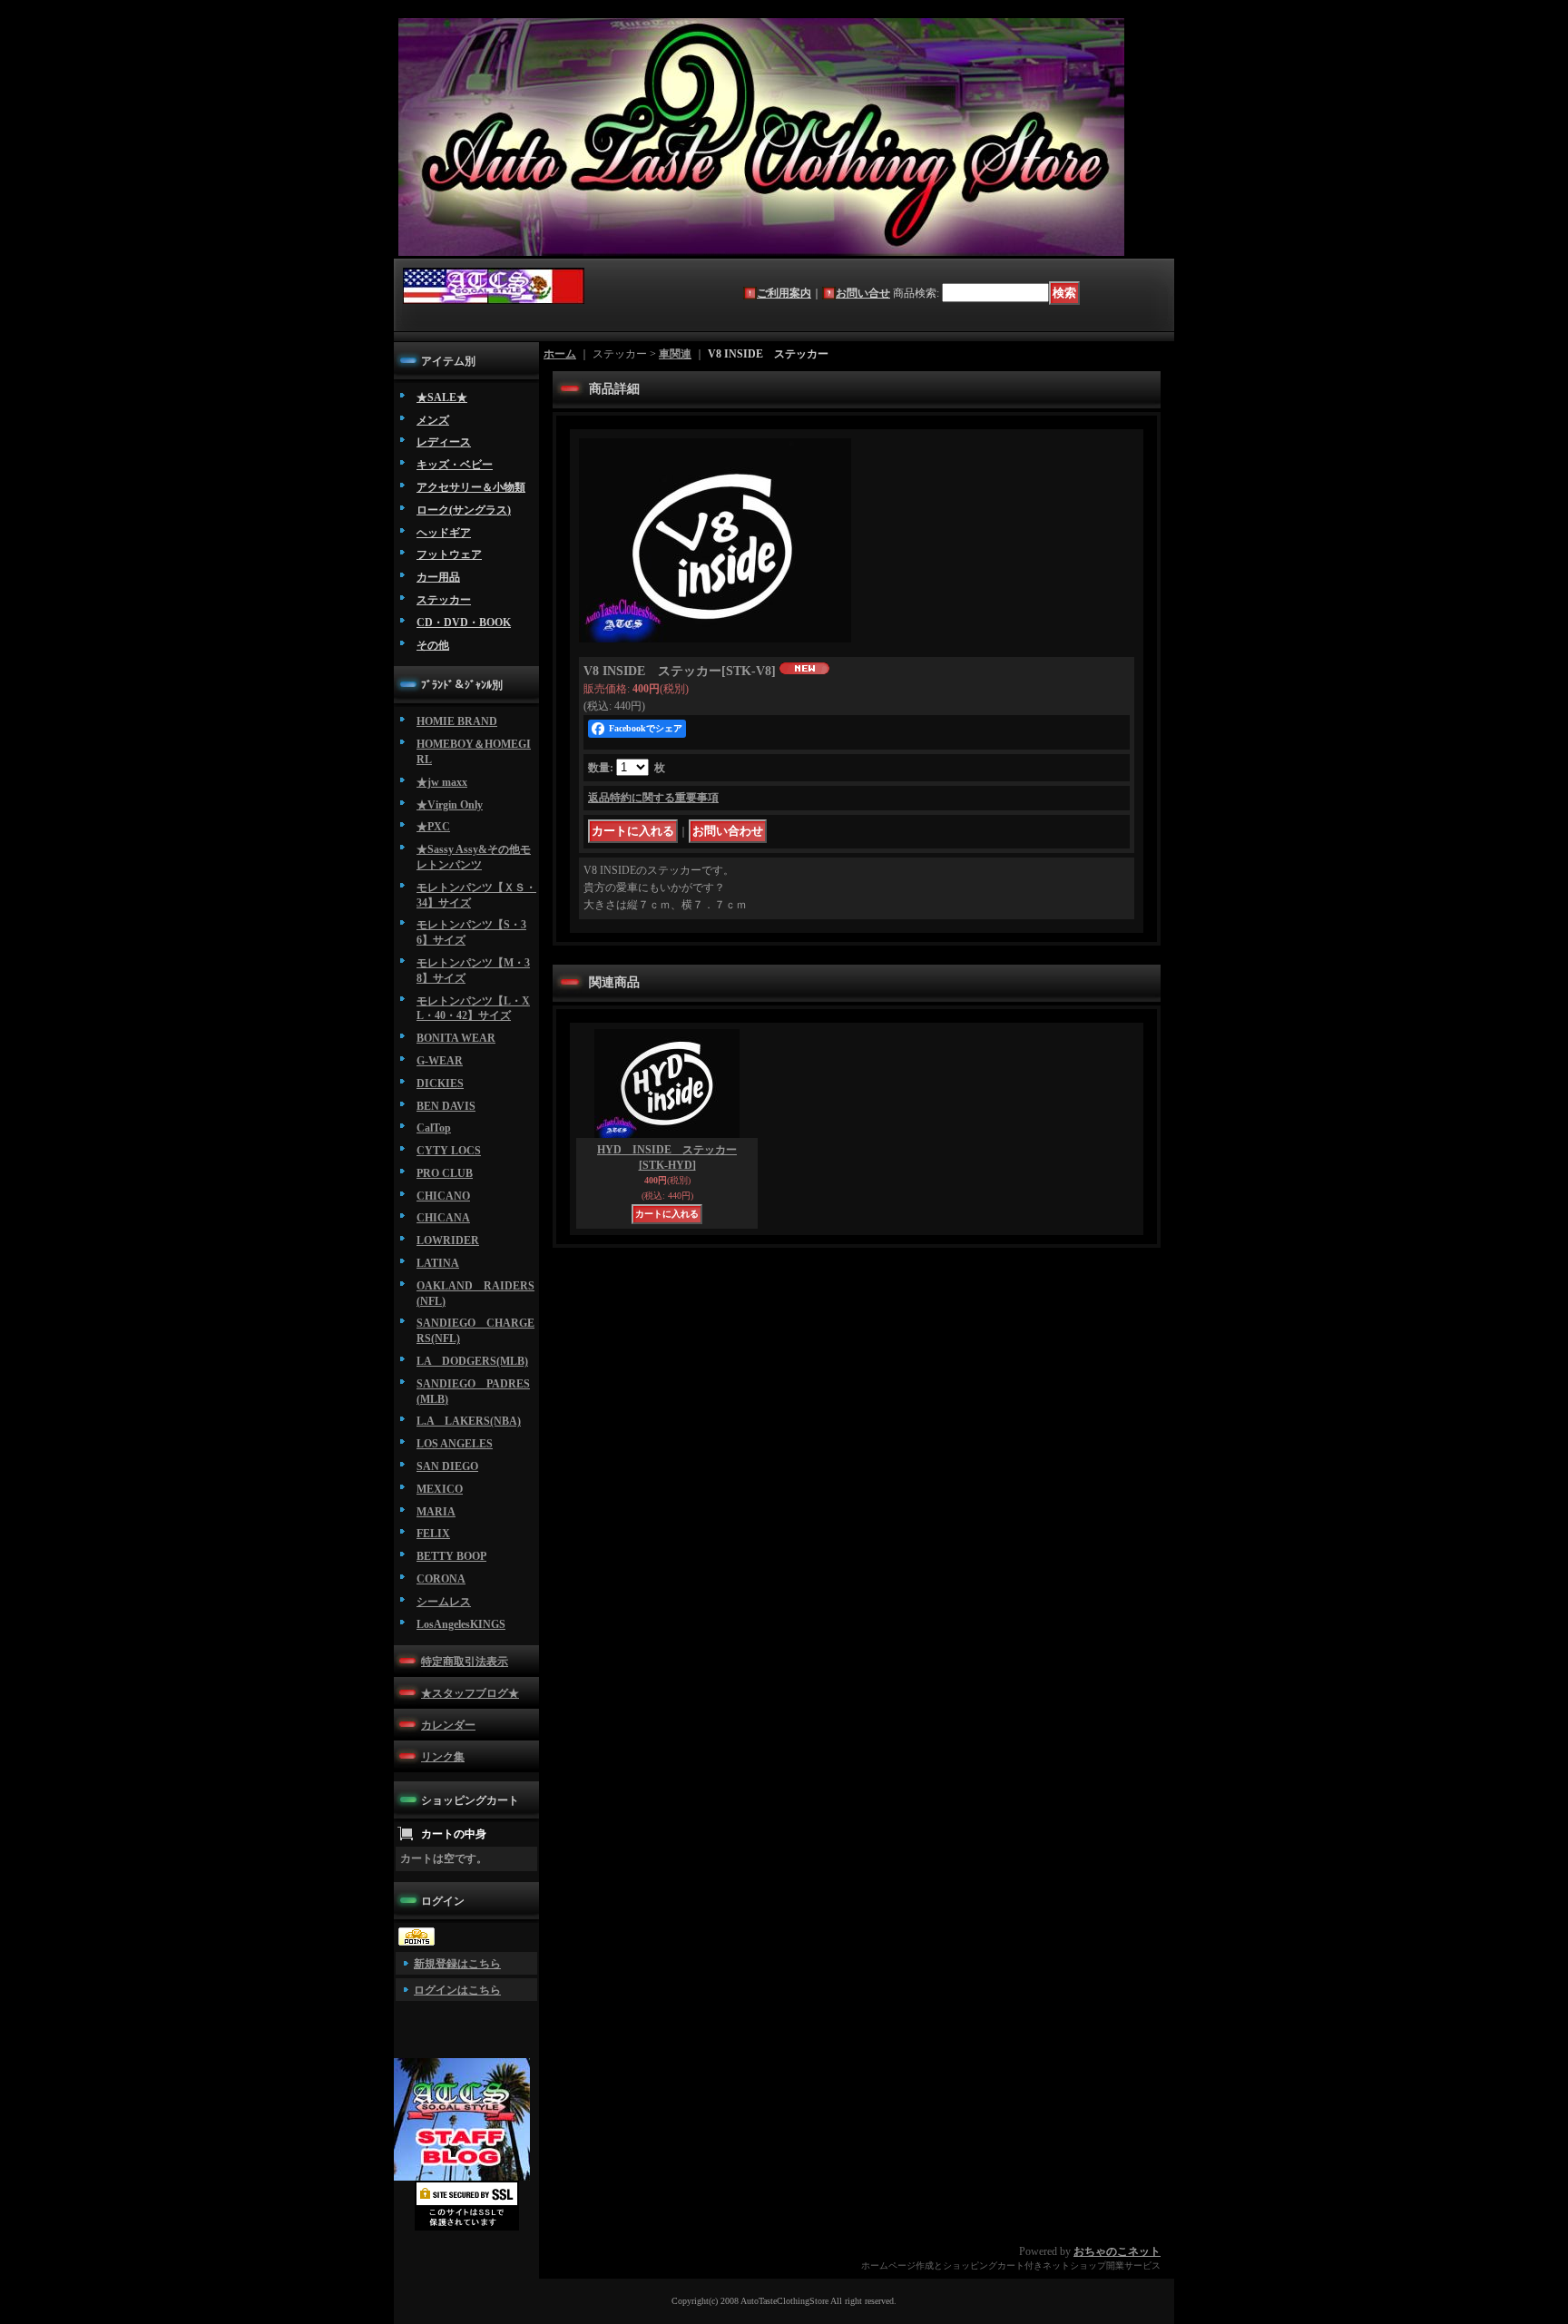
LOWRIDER (448, 1240)
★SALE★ (442, 397)
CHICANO (443, 1196)
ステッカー (444, 600)
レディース (444, 442)
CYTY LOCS (449, 1151)
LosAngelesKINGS (461, 1624)
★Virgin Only (450, 805)
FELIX (433, 1534)
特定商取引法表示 (465, 1662)
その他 (433, 645)
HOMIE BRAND (457, 721)
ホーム (560, 354)
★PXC (433, 827)
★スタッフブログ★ (470, 1693)
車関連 (675, 354)
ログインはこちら (457, 1990)
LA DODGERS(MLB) (472, 1361)
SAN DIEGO (447, 1466)
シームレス (444, 1602)
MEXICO (440, 1489)
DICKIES (440, 1084)
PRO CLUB (445, 1173)
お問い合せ (863, 293)
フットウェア (449, 554)
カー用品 (438, 577)
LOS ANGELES (455, 1444)
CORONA (441, 1579)
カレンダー (448, 1725)
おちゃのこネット (1117, 2251)
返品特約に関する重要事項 (653, 798)
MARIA (436, 1512)
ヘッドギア (444, 533)
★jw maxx (442, 782)
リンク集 (443, 1757)
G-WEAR (440, 1061)
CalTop (434, 1128)
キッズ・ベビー (455, 465)
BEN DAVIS (446, 1106)
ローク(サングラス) (464, 510)
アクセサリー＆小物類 (471, 487)
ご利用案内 (784, 293)
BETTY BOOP (451, 1556)
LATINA (438, 1263)
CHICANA (443, 1218)
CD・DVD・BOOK (464, 623)
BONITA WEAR (456, 1038)
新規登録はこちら (457, 1964)
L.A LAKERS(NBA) (469, 1421)
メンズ (433, 420)
